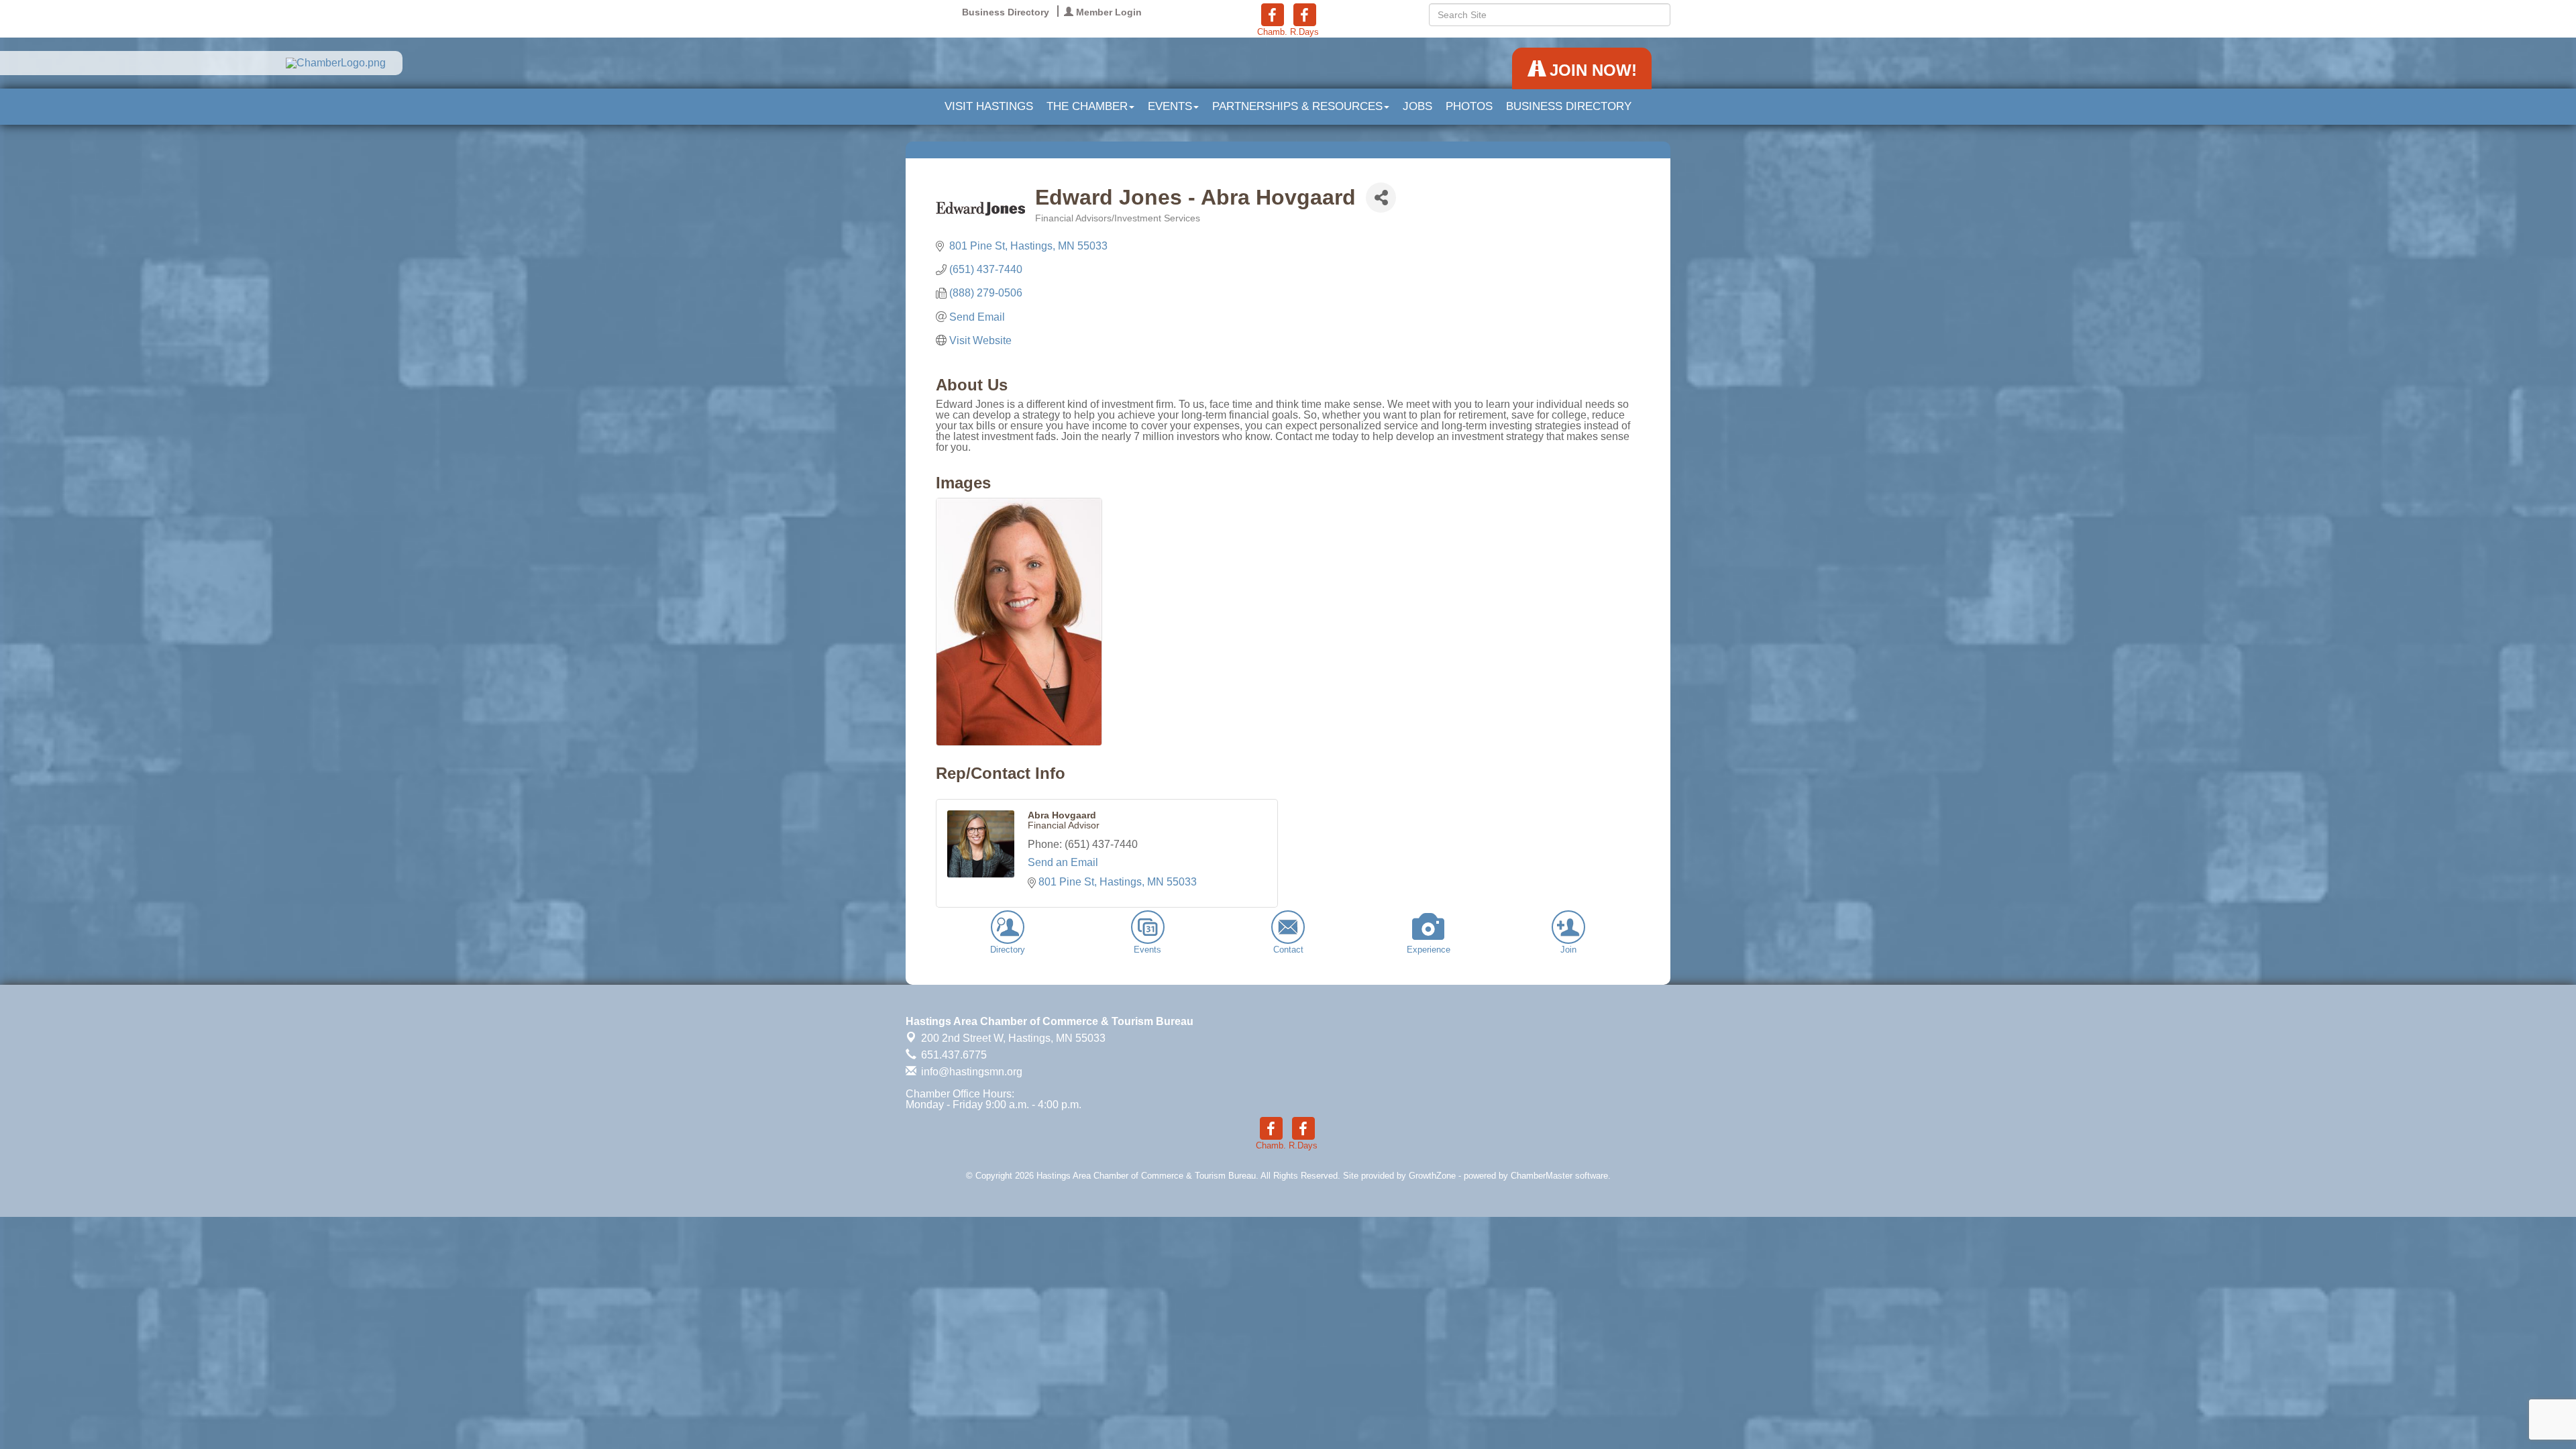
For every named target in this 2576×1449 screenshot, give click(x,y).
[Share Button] (1381, 198)
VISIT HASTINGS (989, 106)
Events (1170, 106)
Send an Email (1063, 862)
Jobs (1417, 106)
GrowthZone (1432, 1176)
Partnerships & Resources (1297, 106)
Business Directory (1569, 106)
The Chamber (1087, 106)
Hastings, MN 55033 (1013, 1038)
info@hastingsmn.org (970, 1072)
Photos (1469, 106)
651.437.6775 (953, 1055)
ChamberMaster (1542, 1176)
